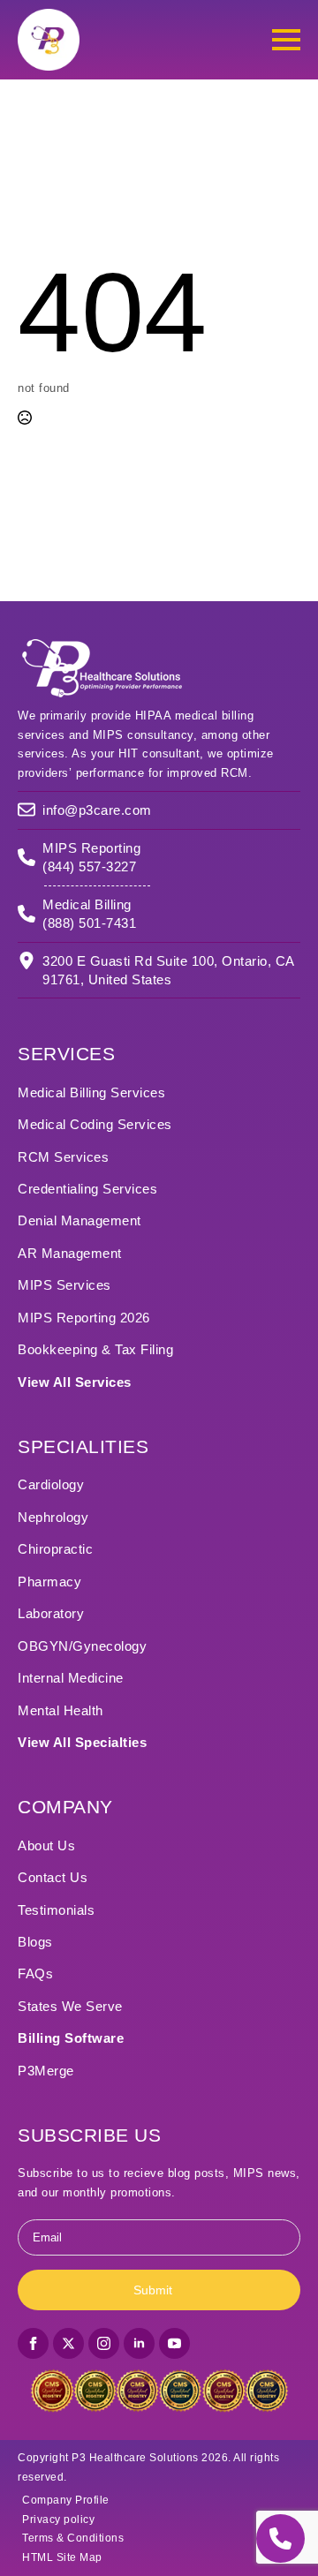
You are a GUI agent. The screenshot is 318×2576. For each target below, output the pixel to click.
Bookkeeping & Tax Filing (95, 1349)
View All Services (75, 1382)
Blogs (35, 1942)
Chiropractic (55, 1549)
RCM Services (63, 1157)
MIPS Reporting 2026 (84, 1318)
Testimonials (56, 1910)
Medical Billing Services (91, 1092)
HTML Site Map (62, 2557)
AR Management (70, 1253)
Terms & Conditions (73, 2538)
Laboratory (51, 1613)
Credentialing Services (87, 1189)
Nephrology (53, 1517)
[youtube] (174, 2343)
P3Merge (46, 2071)
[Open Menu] (286, 40)
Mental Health (61, 1710)
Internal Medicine (71, 1678)
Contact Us (53, 1877)
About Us (46, 1845)
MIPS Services (64, 1285)
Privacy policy (58, 2520)
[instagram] (104, 2343)
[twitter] (68, 2343)
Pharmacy (49, 1582)
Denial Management (79, 1220)
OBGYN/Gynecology (82, 1646)
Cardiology (51, 1484)
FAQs (35, 1973)
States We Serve (70, 2006)
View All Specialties (82, 1742)
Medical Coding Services (95, 1124)
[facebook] (33, 2343)
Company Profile (66, 2500)
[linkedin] (139, 2343)
